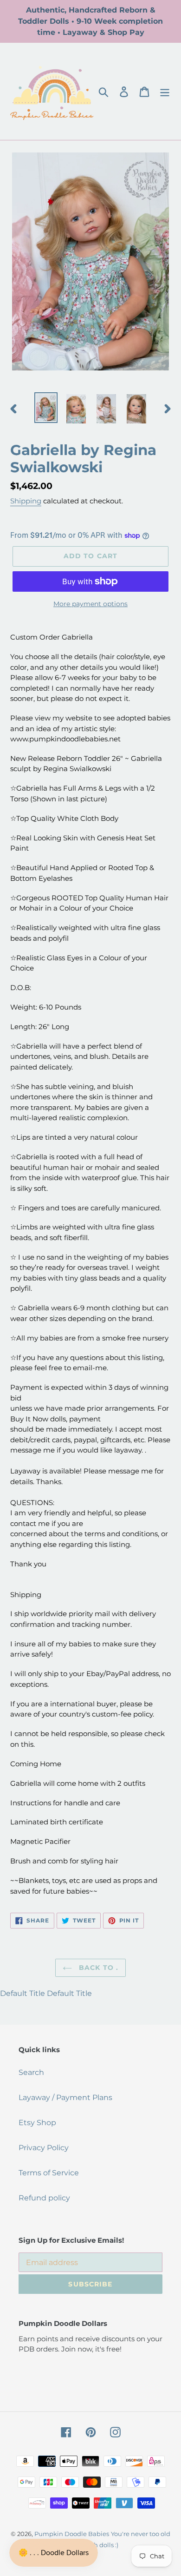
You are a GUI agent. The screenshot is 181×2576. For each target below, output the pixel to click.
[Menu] (165, 91)
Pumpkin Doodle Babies (72, 2534)
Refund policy (44, 2198)
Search (31, 2072)
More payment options (90, 604)
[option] (46, 408)
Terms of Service (49, 2173)
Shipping (26, 501)
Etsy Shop (37, 2123)
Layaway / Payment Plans (65, 2097)
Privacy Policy (44, 2148)
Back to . (97, 1968)
